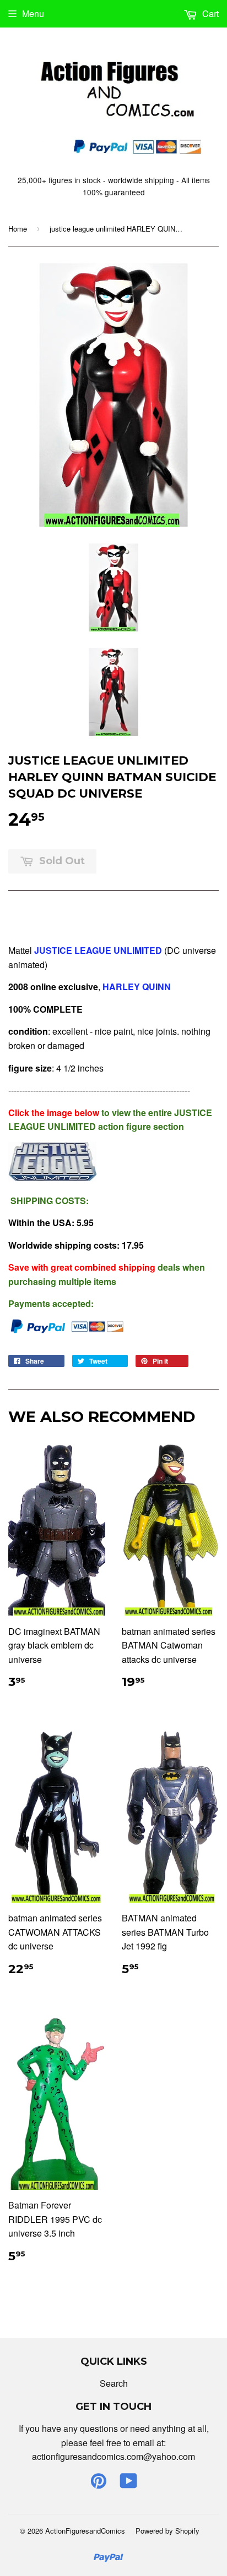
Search (114, 2383)
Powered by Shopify (167, 2531)
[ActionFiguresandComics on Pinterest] (99, 2484)
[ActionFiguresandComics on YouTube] (129, 2484)
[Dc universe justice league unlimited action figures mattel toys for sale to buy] (52, 1178)
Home (18, 229)
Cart (209, 13)
